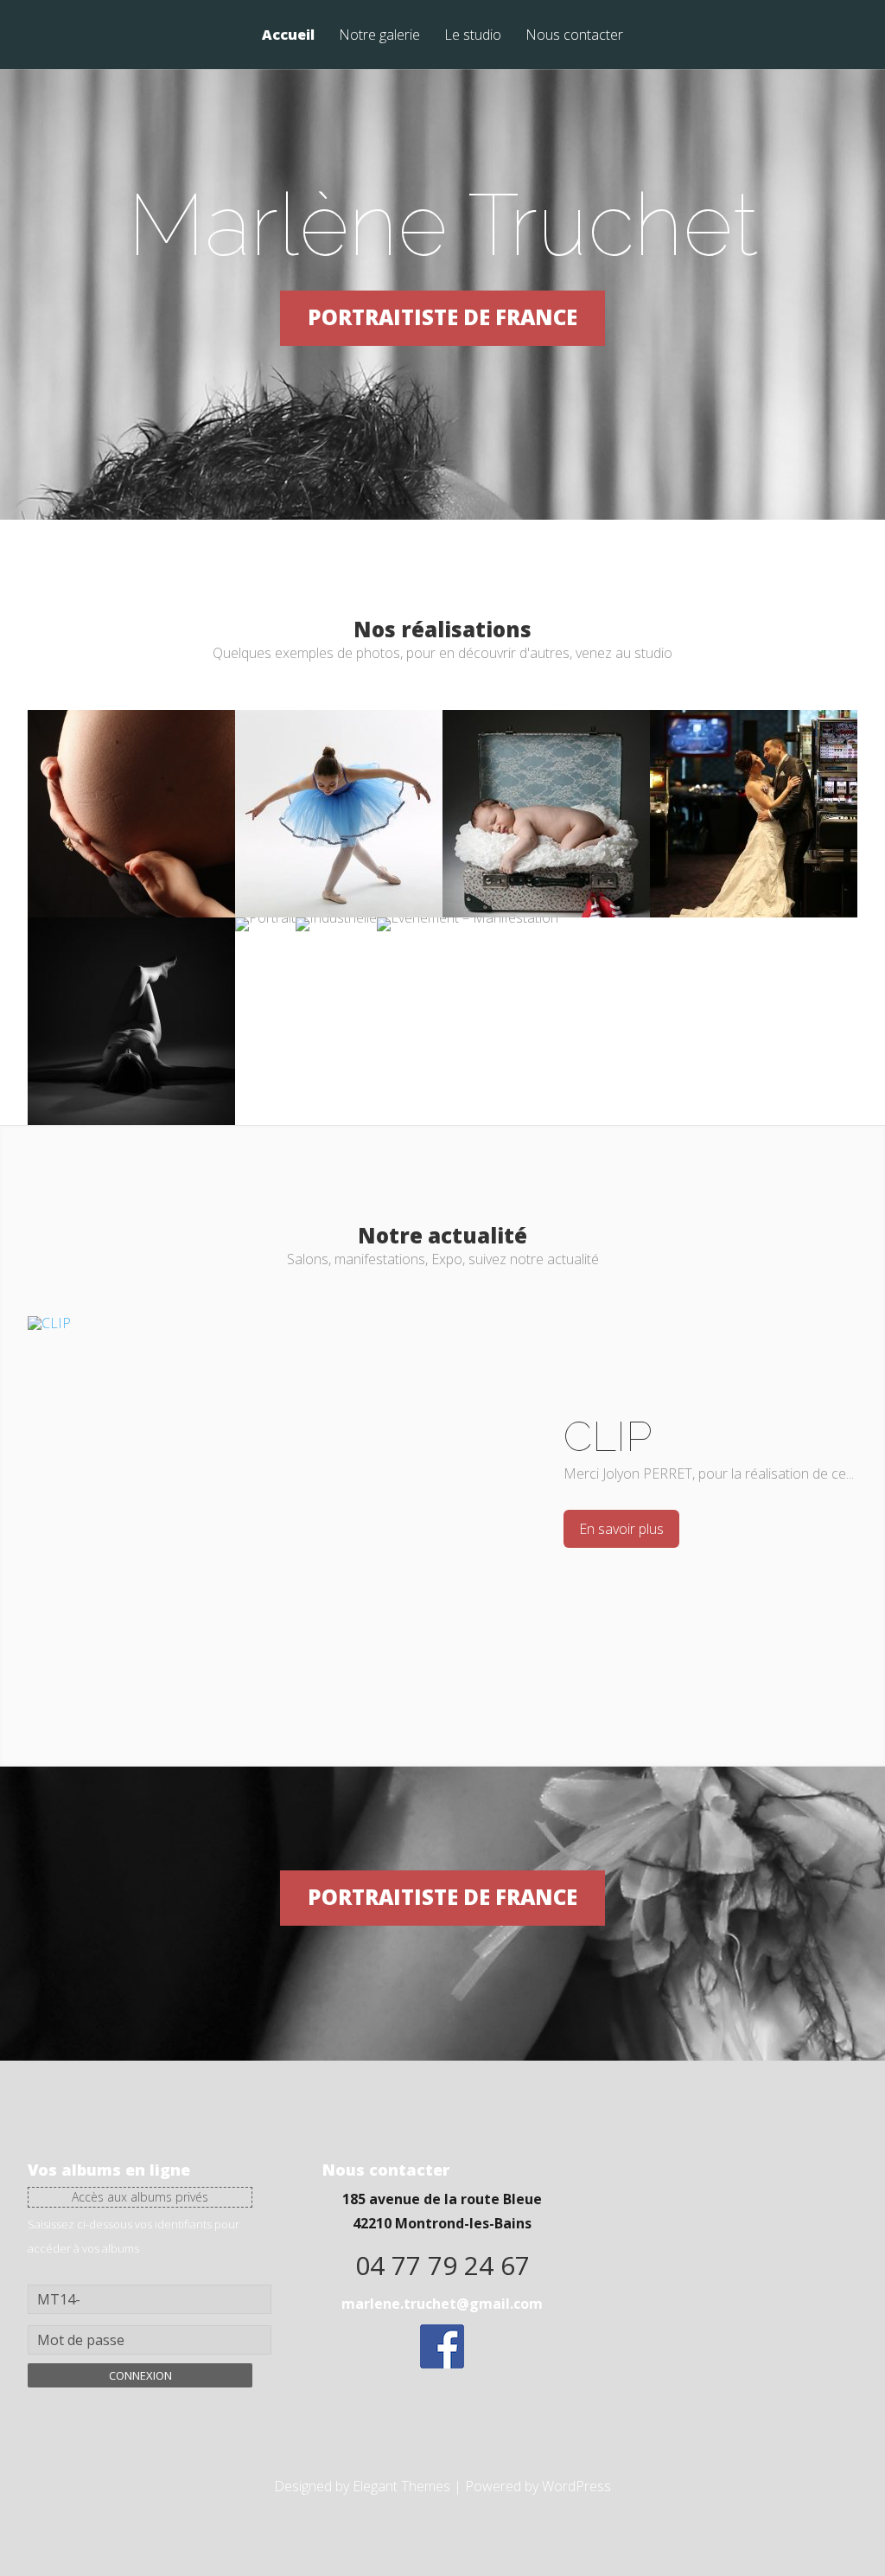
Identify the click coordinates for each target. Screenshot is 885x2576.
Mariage (754, 770)
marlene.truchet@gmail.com (442, 2304)
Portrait (267, 977)
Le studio (473, 36)
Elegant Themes (401, 2486)
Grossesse (131, 770)
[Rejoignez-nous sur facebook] (442, 2363)
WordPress (576, 2486)
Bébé (546, 770)
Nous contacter (574, 36)
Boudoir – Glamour (132, 977)
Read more (131, 834)
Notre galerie (379, 36)
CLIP (608, 1436)
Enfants (339, 770)
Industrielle (343, 977)
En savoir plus (621, 1529)
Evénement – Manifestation (468, 985)
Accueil (288, 36)
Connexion (140, 2375)
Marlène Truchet (443, 224)
